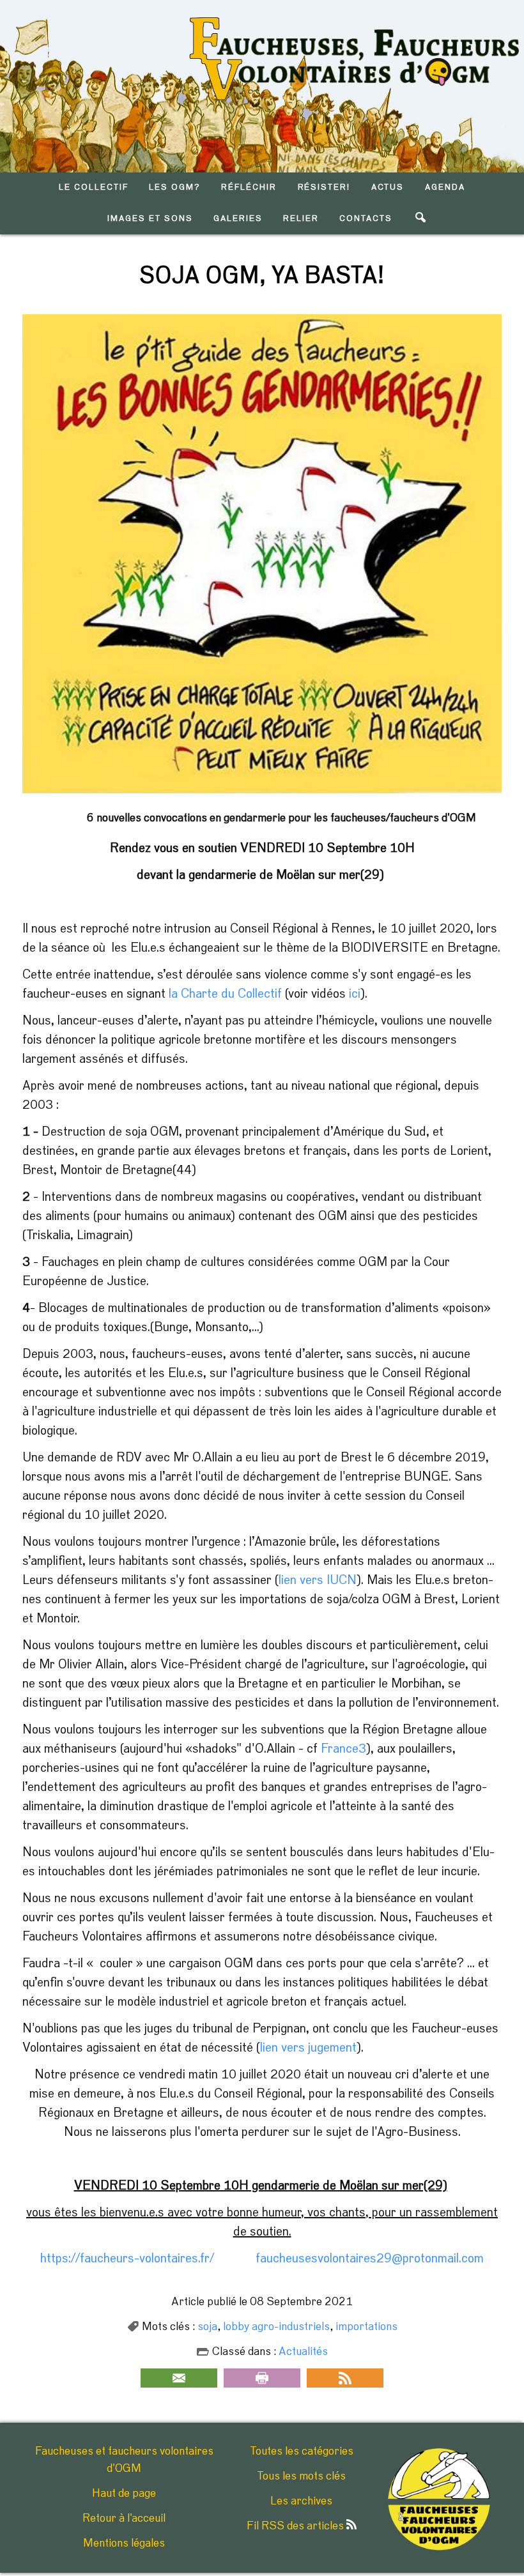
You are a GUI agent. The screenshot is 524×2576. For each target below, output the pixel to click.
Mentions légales (124, 2543)
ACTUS (388, 187)
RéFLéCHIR (249, 187)
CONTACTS (366, 219)
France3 (343, 1749)
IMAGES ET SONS (150, 219)
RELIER (301, 219)
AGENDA (445, 187)
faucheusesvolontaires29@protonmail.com (370, 2259)
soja (207, 2327)
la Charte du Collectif (224, 994)
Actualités (303, 2352)
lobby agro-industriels (276, 2327)
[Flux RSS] (345, 2378)
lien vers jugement (308, 2048)
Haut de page (124, 2494)
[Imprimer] (262, 2378)
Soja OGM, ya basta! (262, 276)
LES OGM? (175, 187)
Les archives (301, 2501)
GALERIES (238, 219)
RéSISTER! (324, 187)
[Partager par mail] (179, 2378)
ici (355, 994)
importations (366, 2327)
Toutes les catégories (302, 2451)
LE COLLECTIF (93, 187)
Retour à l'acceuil (124, 2519)
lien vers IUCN (318, 1580)
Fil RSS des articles (297, 2526)
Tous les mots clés (301, 2476)
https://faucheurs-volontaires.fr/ (127, 2259)
